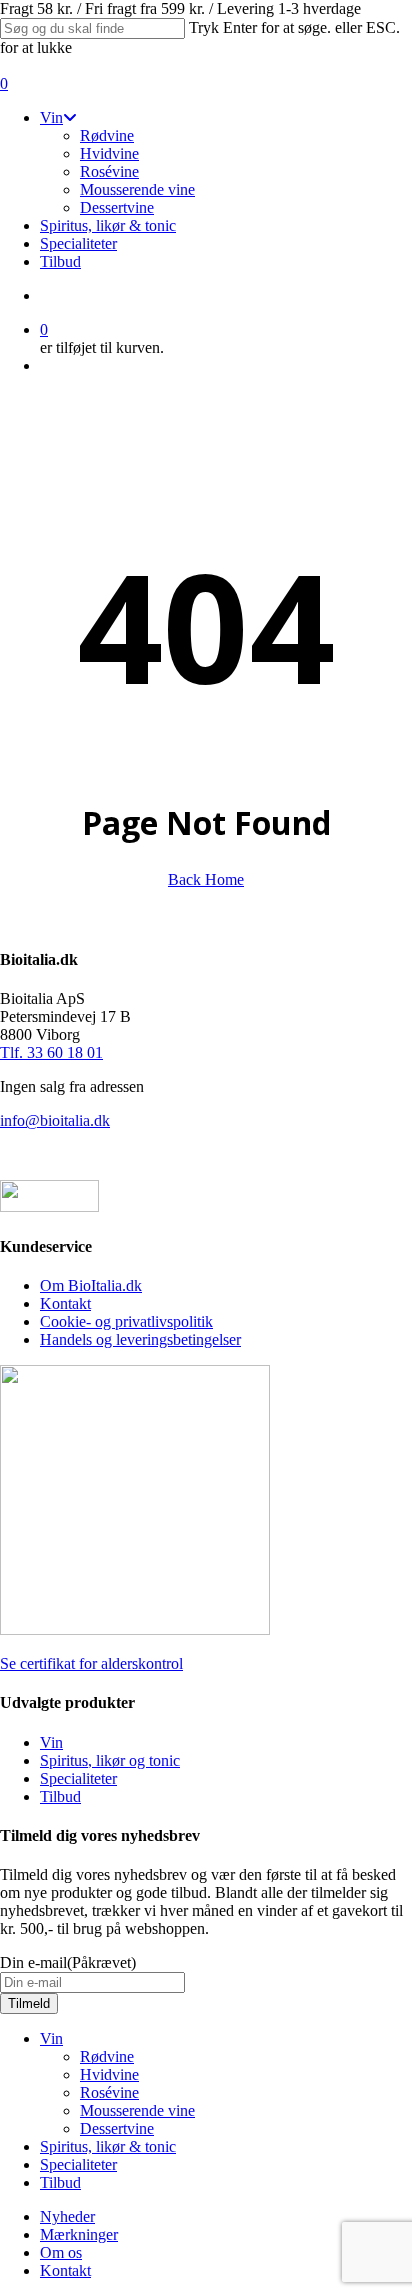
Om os (61, 2252)
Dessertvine (117, 2128)
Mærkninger (79, 2234)
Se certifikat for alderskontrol (91, 1663)
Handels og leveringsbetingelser (140, 1339)
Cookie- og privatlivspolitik (126, 1321)
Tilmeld (29, 2003)
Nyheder (67, 2216)
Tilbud (60, 1796)
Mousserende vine (137, 2110)
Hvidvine (109, 2074)
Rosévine (109, 2092)
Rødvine (107, 2056)
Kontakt (65, 1303)
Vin (51, 1742)
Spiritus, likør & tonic (108, 2146)
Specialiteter (78, 1778)
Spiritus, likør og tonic (110, 1760)
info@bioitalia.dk (55, 1120)
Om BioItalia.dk (91, 1285)
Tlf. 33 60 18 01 (51, 1052)
